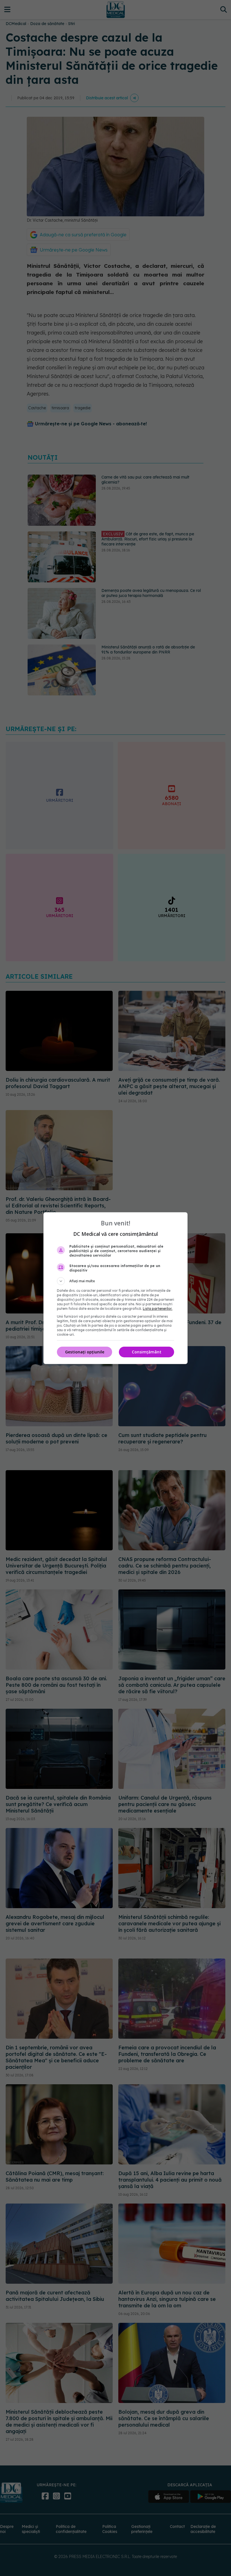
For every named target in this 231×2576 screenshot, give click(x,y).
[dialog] (115, 1288)
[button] (115, 1281)
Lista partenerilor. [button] (158, 1309)
